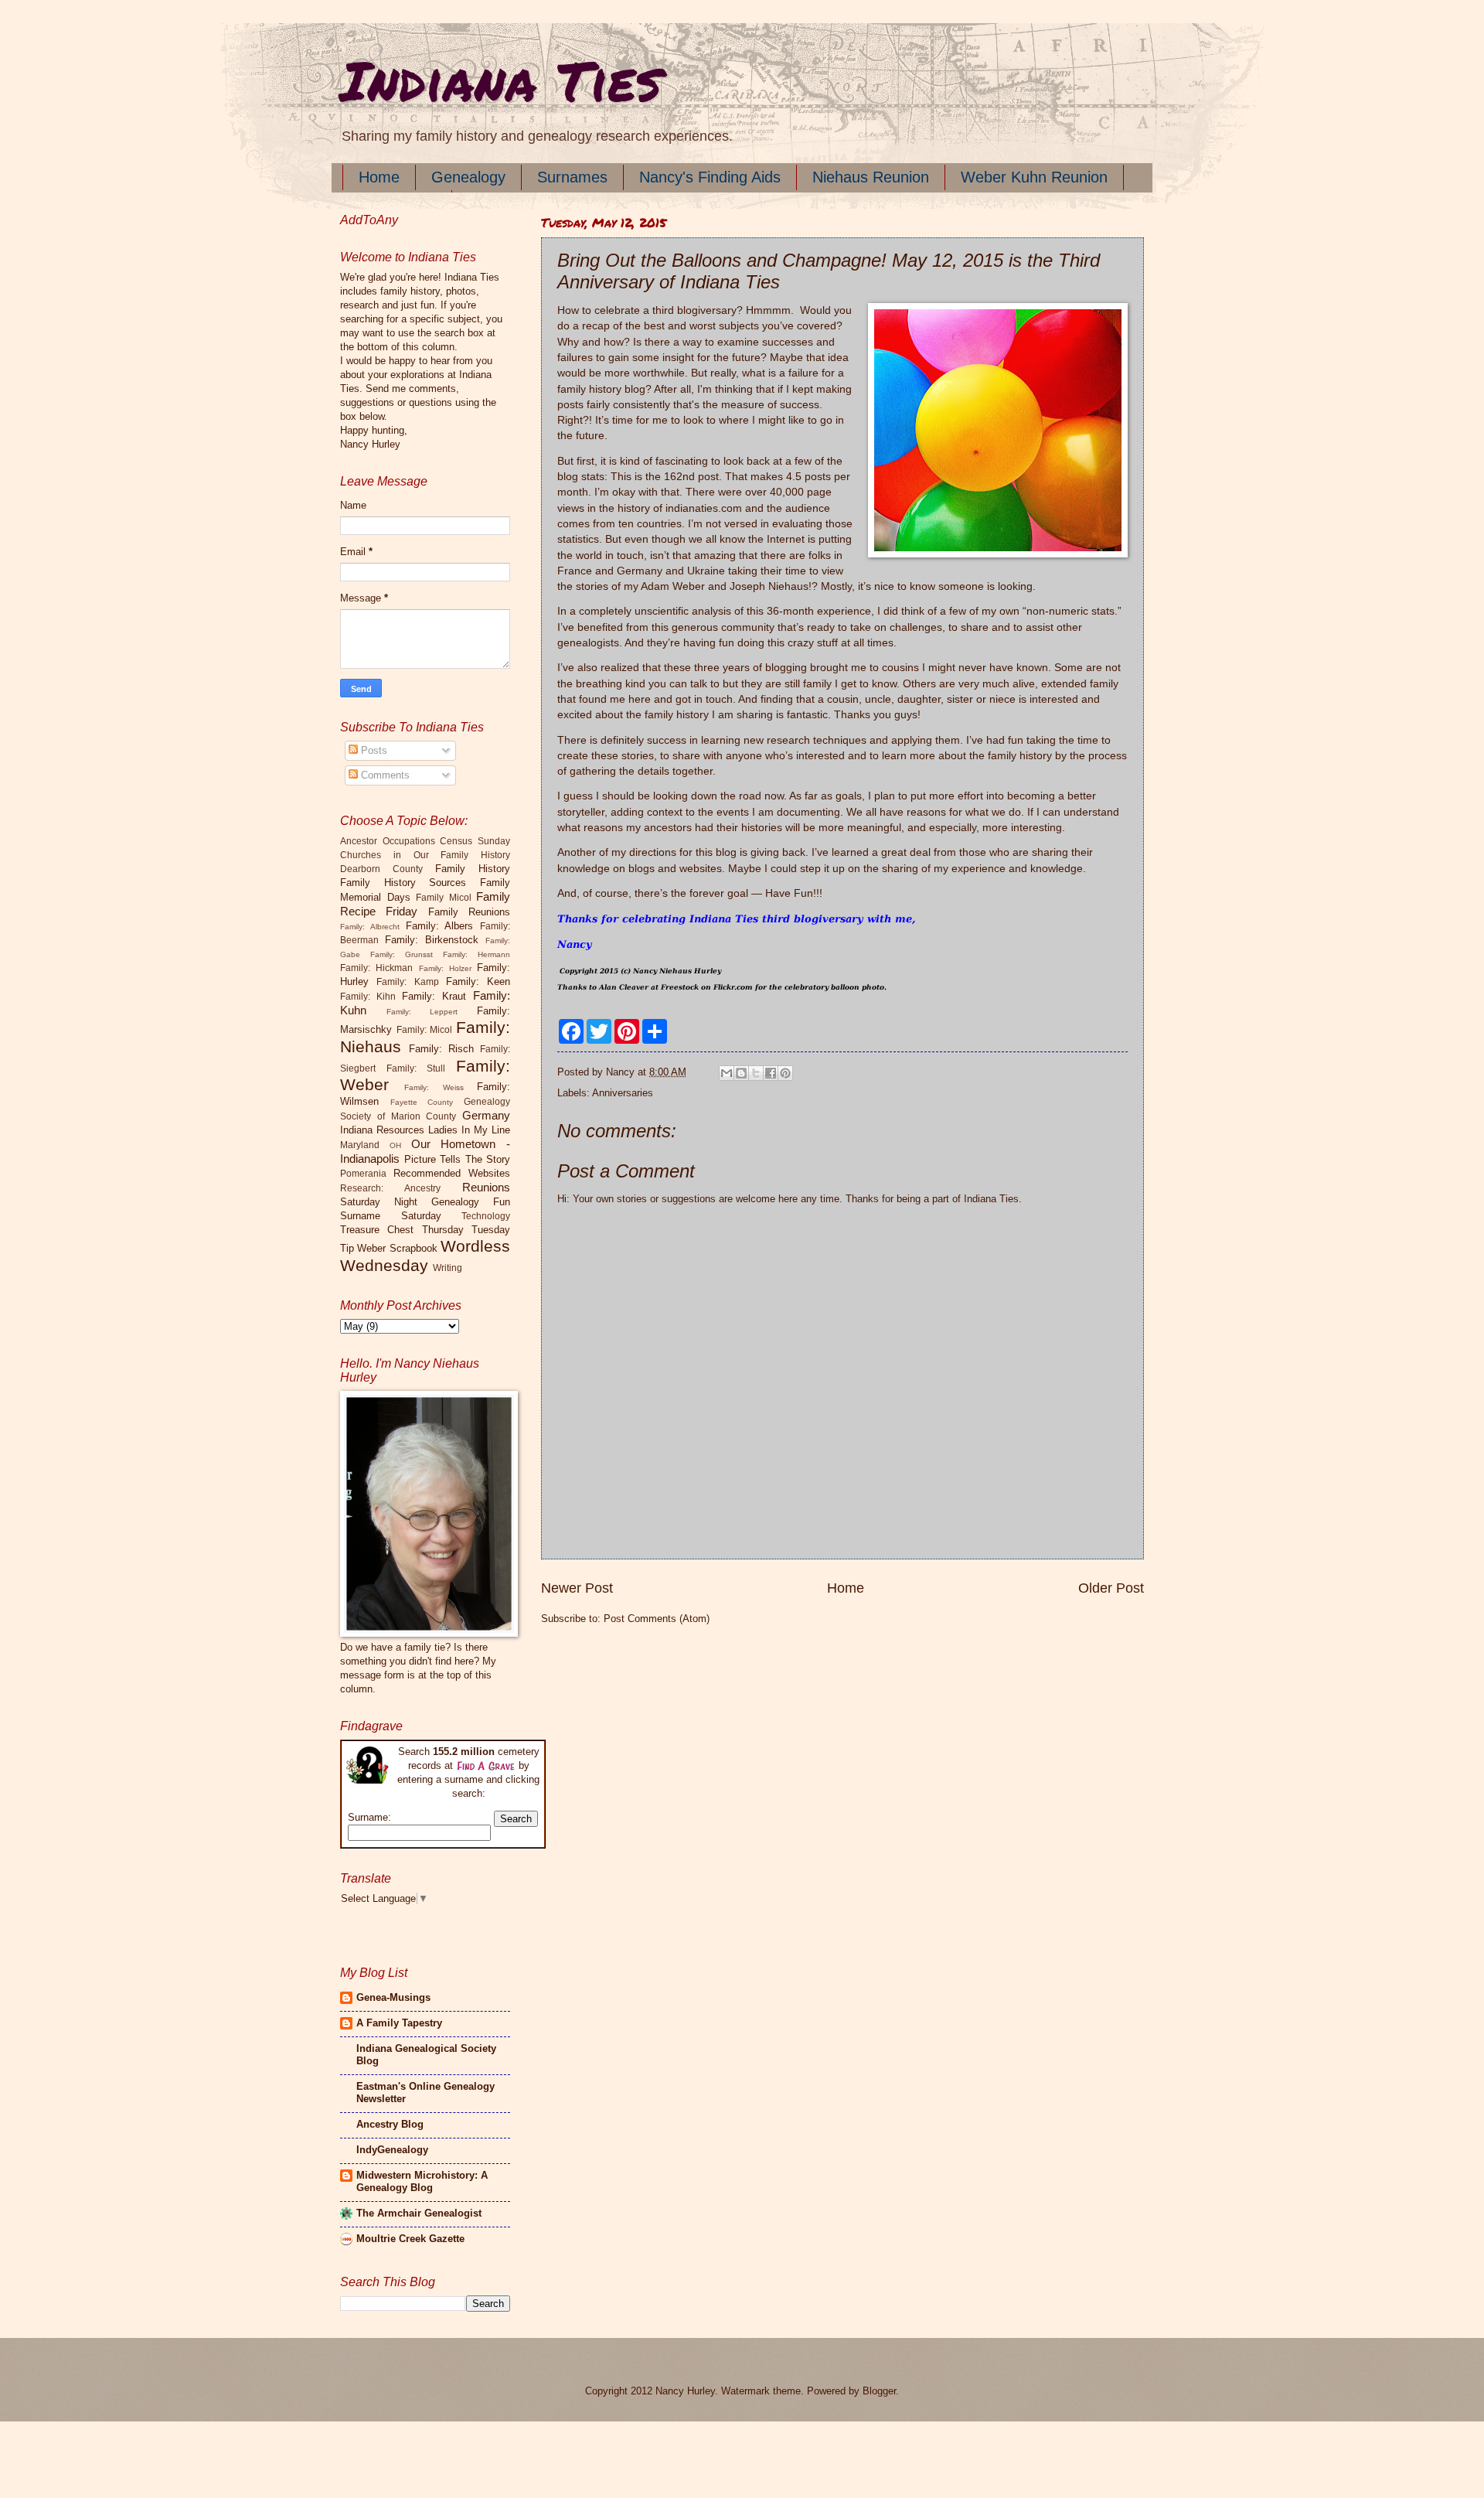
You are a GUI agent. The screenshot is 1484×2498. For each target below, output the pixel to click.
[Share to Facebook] (771, 1073)
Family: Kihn (368, 997)
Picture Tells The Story (458, 1159)
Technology (486, 1216)
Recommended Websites (452, 1173)
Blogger (879, 2391)
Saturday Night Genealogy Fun (425, 1202)
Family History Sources (403, 883)
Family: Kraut (434, 996)
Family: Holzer (445, 968)
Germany (486, 1115)
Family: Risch (441, 1049)
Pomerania (363, 1174)
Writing (448, 1268)
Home (379, 177)
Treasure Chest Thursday (402, 1230)
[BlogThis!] (741, 1073)
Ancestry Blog (390, 2124)
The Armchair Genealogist (419, 2213)
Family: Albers (440, 926)
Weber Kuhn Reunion (1034, 177)
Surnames (572, 177)
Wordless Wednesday (425, 1256)
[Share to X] (756, 1073)
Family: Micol (425, 1030)
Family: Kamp (407, 982)
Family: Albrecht (370, 927)
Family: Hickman (376, 968)
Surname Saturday (391, 1216)
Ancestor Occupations (388, 841)
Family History (473, 869)
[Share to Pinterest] (785, 1073)
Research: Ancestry (390, 1188)
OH (395, 1145)
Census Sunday (475, 841)
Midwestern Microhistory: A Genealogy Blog (422, 2181)
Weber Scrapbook (397, 1248)
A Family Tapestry (399, 2023)
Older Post (1111, 1588)
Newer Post (577, 1588)
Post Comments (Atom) (657, 1619)
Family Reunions (469, 912)
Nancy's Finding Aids (710, 177)
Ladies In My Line (469, 1130)
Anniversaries (623, 1093)
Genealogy (468, 177)
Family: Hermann (477, 954)
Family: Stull (416, 1068)
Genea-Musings (393, 1997)
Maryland (360, 1145)
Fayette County (422, 1102)
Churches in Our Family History (425, 855)
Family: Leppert (422, 1012)
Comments (384, 775)
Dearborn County (381, 869)
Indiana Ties (500, 80)
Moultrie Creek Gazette (410, 2239)
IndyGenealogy (392, 2150)
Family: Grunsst (402, 954)
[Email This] (727, 1073)
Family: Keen (478, 981)
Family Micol (444, 898)
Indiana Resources (382, 1130)
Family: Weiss (434, 1087)
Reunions (486, 1187)
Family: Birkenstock (432, 940)
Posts (373, 750)
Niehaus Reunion (871, 177)
